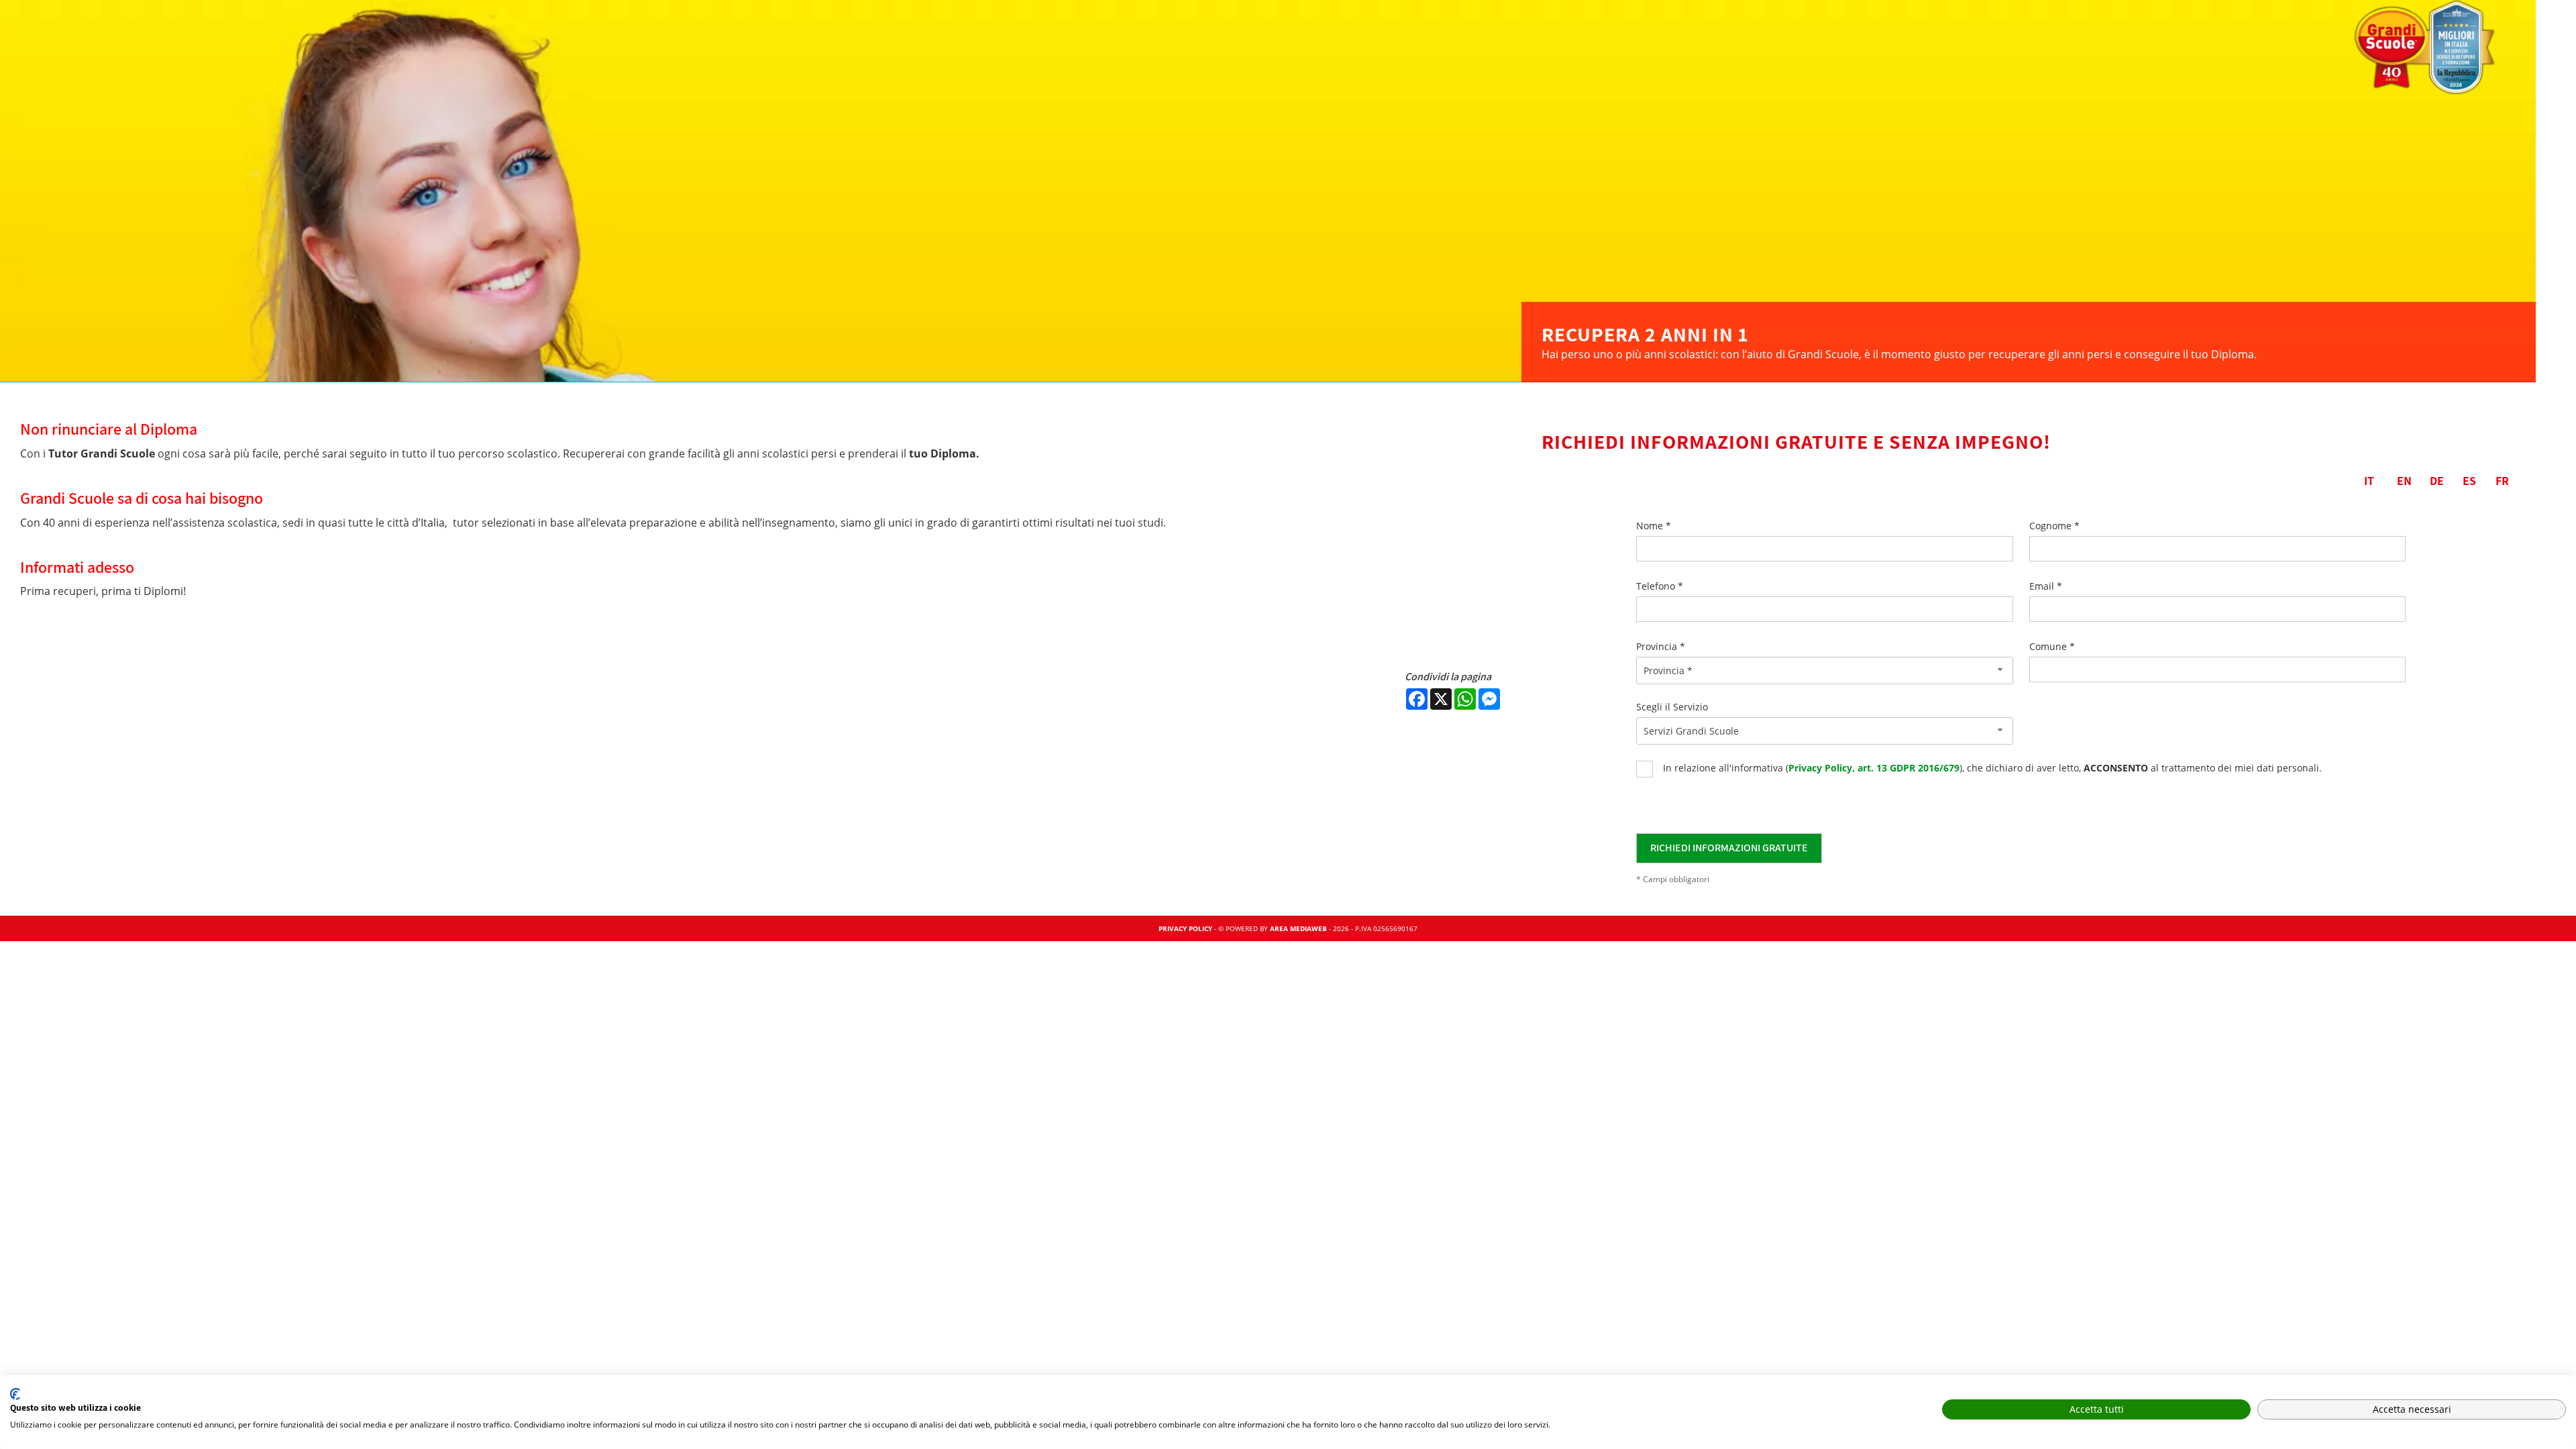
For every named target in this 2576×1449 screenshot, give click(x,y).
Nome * (1654, 526)
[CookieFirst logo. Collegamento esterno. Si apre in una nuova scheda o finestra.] (15, 1394)
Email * (2046, 586)
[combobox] (1825, 670)
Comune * (2052, 646)
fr (2502, 481)
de (2437, 481)
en (2404, 481)
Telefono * (1660, 586)
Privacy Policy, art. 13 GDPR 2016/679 (1874, 768)
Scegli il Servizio (1672, 707)
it (2369, 481)
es (2469, 481)
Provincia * (1661, 646)
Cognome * (2054, 526)
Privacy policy (1185, 928)
